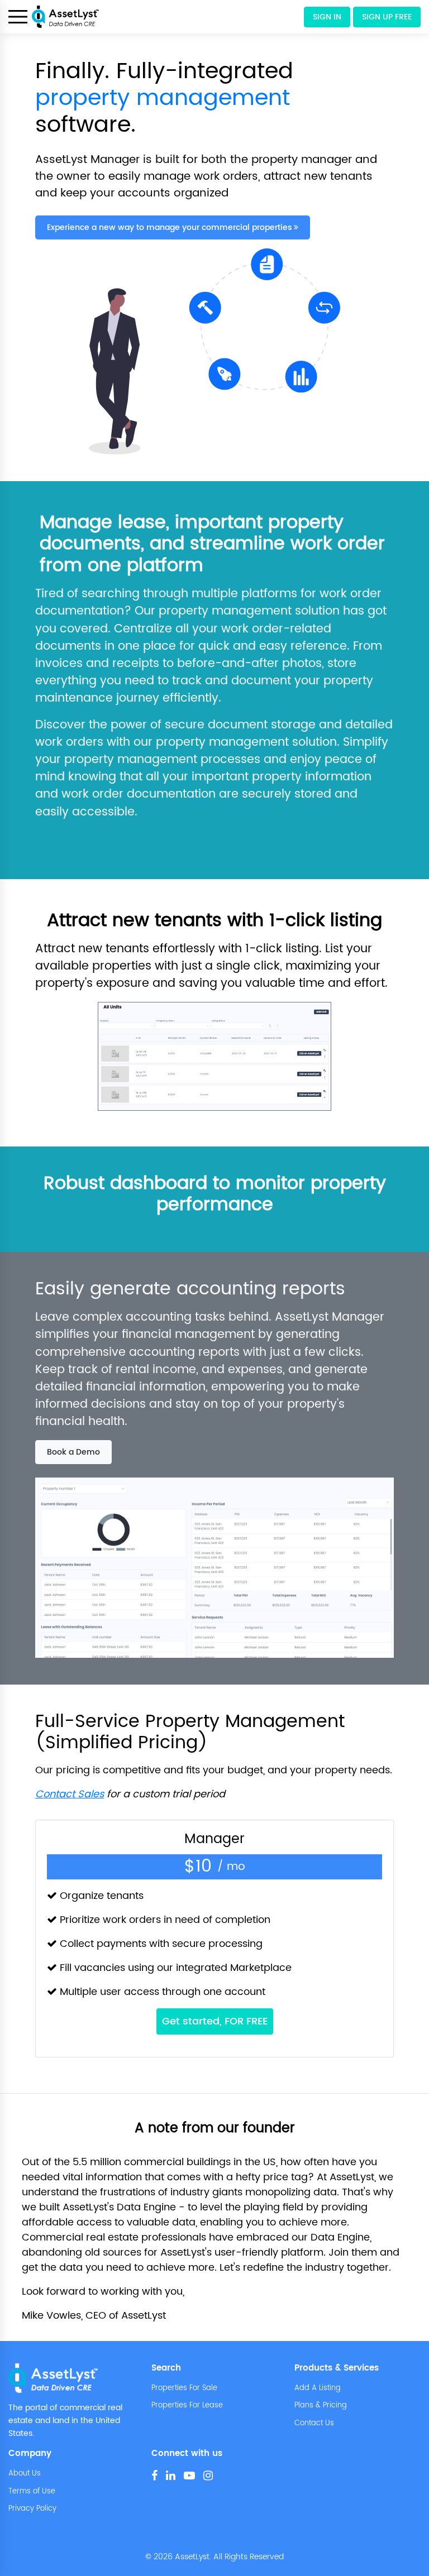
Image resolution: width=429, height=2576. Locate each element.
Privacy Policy (32, 2509)
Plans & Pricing (321, 2406)
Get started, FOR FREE (215, 2021)
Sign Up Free (387, 17)
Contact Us (314, 2424)
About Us (25, 2474)
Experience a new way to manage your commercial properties (170, 227)
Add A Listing (318, 2388)
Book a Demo (73, 1452)
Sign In (327, 17)
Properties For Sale (184, 2388)
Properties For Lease (187, 2406)
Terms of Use (32, 2492)
